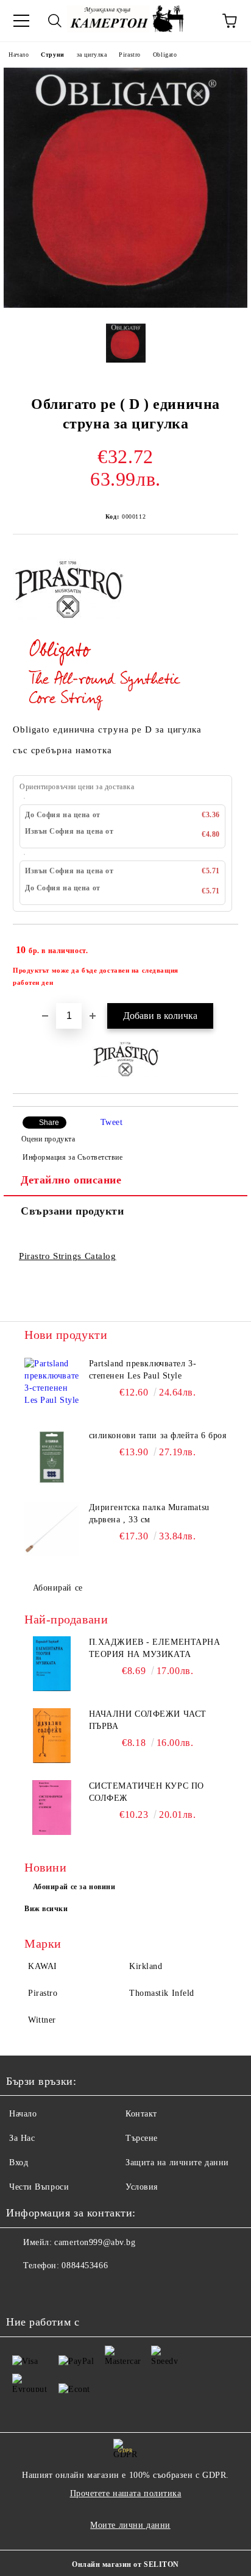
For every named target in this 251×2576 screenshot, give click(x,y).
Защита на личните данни (177, 2163)
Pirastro (129, 55)
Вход (19, 2163)
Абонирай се (58, 1588)
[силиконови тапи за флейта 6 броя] (52, 1457)
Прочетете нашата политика (126, 2493)
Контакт (141, 2114)
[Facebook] (22, 2290)
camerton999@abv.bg (95, 2242)
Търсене (142, 2138)
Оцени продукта (48, 1139)
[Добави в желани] (221, 945)
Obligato (165, 55)
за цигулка (92, 55)
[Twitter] (49, 2290)
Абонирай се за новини (74, 1887)
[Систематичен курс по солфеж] (52, 1808)
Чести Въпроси (39, 2187)
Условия (142, 2187)
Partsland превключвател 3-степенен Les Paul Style (143, 1370)
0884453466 (85, 2266)
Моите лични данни (130, 2525)
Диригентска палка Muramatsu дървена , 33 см (149, 1513)
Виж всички (46, 1909)
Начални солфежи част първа (148, 1720)
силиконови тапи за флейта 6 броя (158, 1435)
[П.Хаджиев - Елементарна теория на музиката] (52, 1664)
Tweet (112, 1122)
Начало (19, 55)
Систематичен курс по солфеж (147, 1792)
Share (49, 1123)
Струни (52, 55)
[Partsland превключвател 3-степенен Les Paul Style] (52, 1385)
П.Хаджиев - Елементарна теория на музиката (155, 1648)
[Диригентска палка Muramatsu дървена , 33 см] (52, 1529)
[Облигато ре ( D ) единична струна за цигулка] (125, 305)
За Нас (22, 2138)
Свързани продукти (72, 1211)
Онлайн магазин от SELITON (125, 2564)
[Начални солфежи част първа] (52, 1736)
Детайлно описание (71, 1180)
